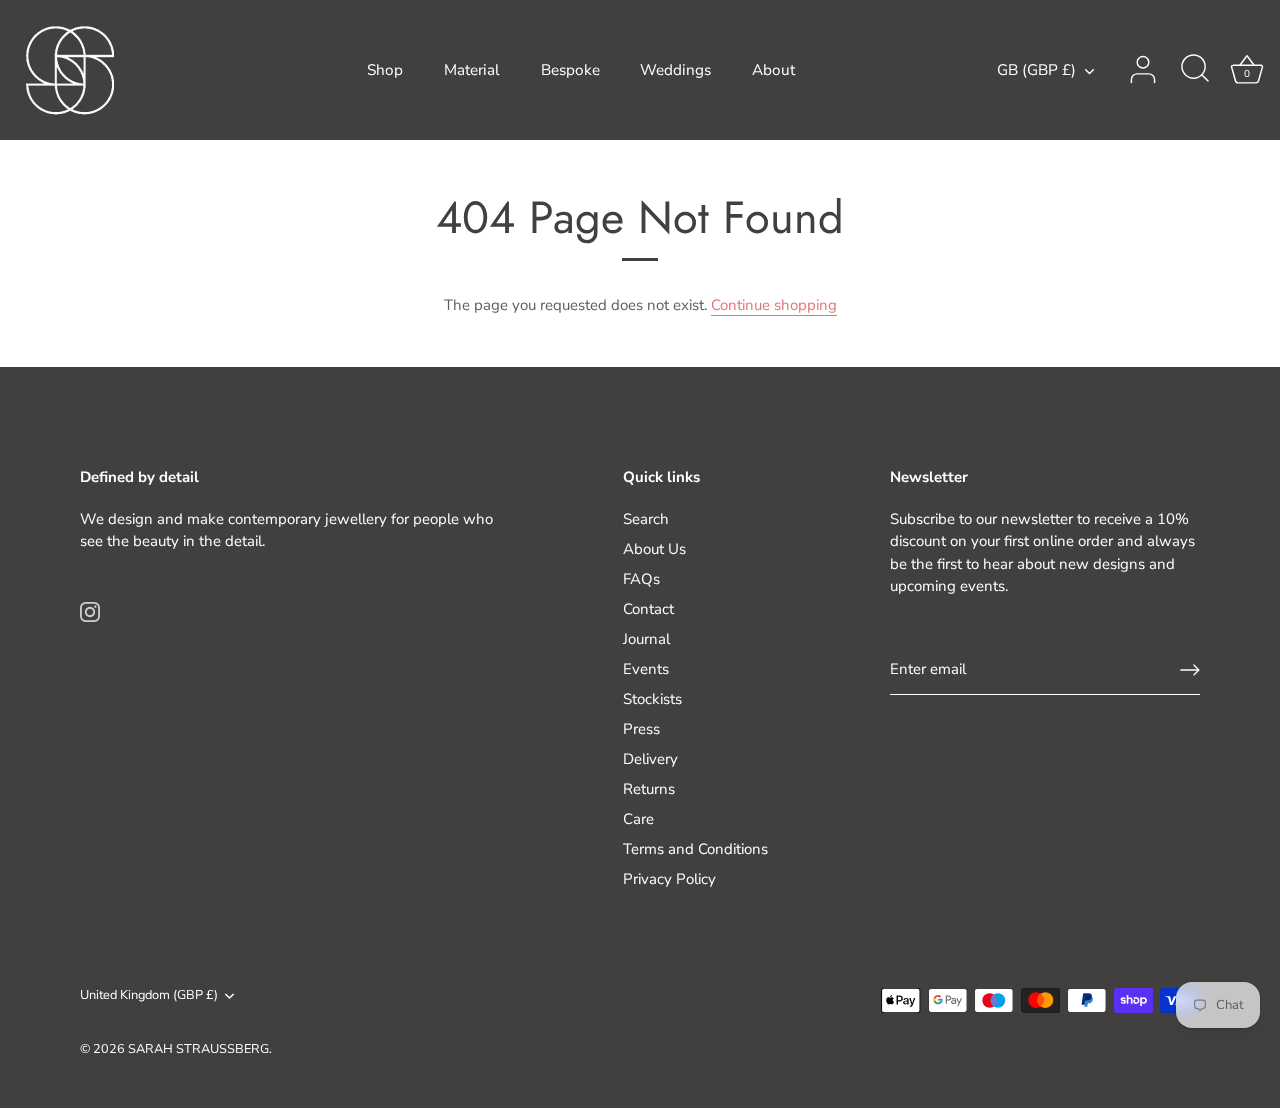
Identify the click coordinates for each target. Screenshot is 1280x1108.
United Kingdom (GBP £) (149, 996)
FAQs (641, 579)
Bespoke (570, 70)
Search (646, 519)
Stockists (652, 699)
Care (638, 819)
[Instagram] (90, 610)
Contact (648, 609)
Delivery (650, 759)
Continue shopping (774, 305)
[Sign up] (1190, 670)
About (773, 70)
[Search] (1195, 70)
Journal (646, 639)
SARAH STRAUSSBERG (198, 1049)
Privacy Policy (669, 879)
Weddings (675, 70)
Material (472, 70)
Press (641, 729)
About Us (654, 549)
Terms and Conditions (695, 849)
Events (646, 669)
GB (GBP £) (1036, 70)
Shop (385, 70)
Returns (649, 789)
